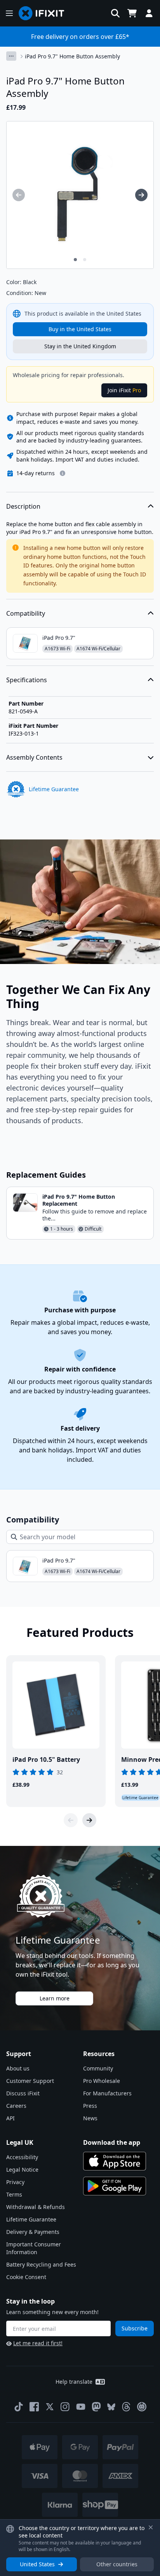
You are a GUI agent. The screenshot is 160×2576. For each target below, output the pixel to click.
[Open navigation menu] (9, 13)
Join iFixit (124, 390)
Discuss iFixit (23, 2093)
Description (23, 506)
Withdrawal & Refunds (36, 2207)
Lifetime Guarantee (31, 2219)
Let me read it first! (38, 2343)
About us (18, 2068)
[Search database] (115, 13)
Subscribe (135, 2328)
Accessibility (22, 2157)
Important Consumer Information (34, 2248)
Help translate (74, 2382)
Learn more (55, 1998)
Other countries (117, 2564)
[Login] (149, 13)
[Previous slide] (71, 1820)
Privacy (15, 2182)
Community (98, 2068)
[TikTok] (19, 2407)
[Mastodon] (96, 2407)
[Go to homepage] (45, 13)
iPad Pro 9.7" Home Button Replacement (79, 1200)
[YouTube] (81, 2407)
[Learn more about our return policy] (63, 473)
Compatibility (26, 613)
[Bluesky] (111, 2407)
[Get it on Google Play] (115, 2186)
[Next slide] (89, 1820)
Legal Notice (22, 2169)
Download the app (112, 2142)
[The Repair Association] (142, 2407)
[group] (19, 195)
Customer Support (30, 2081)
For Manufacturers (107, 2093)
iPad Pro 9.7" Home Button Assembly (72, 56)
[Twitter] (50, 2407)
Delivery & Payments (33, 2232)
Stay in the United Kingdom (80, 346)
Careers (16, 2106)
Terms (14, 2194)
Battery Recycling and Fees (41, 2264)
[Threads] (126, 2407)
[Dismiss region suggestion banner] (151, 2527)
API (10, 2118)
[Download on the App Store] (115, 2161)
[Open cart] (132, 13)
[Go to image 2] (85, 260)
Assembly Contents (34, 757)
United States (37, 2564)
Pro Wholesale (102, 2081)
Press (90, 2106)
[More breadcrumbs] (11, 56)
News (90, 2118)
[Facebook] (34, 2407)
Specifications (27, 680)
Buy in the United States (80, 329)
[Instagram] (65, 2407)
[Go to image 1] (75, 260)
